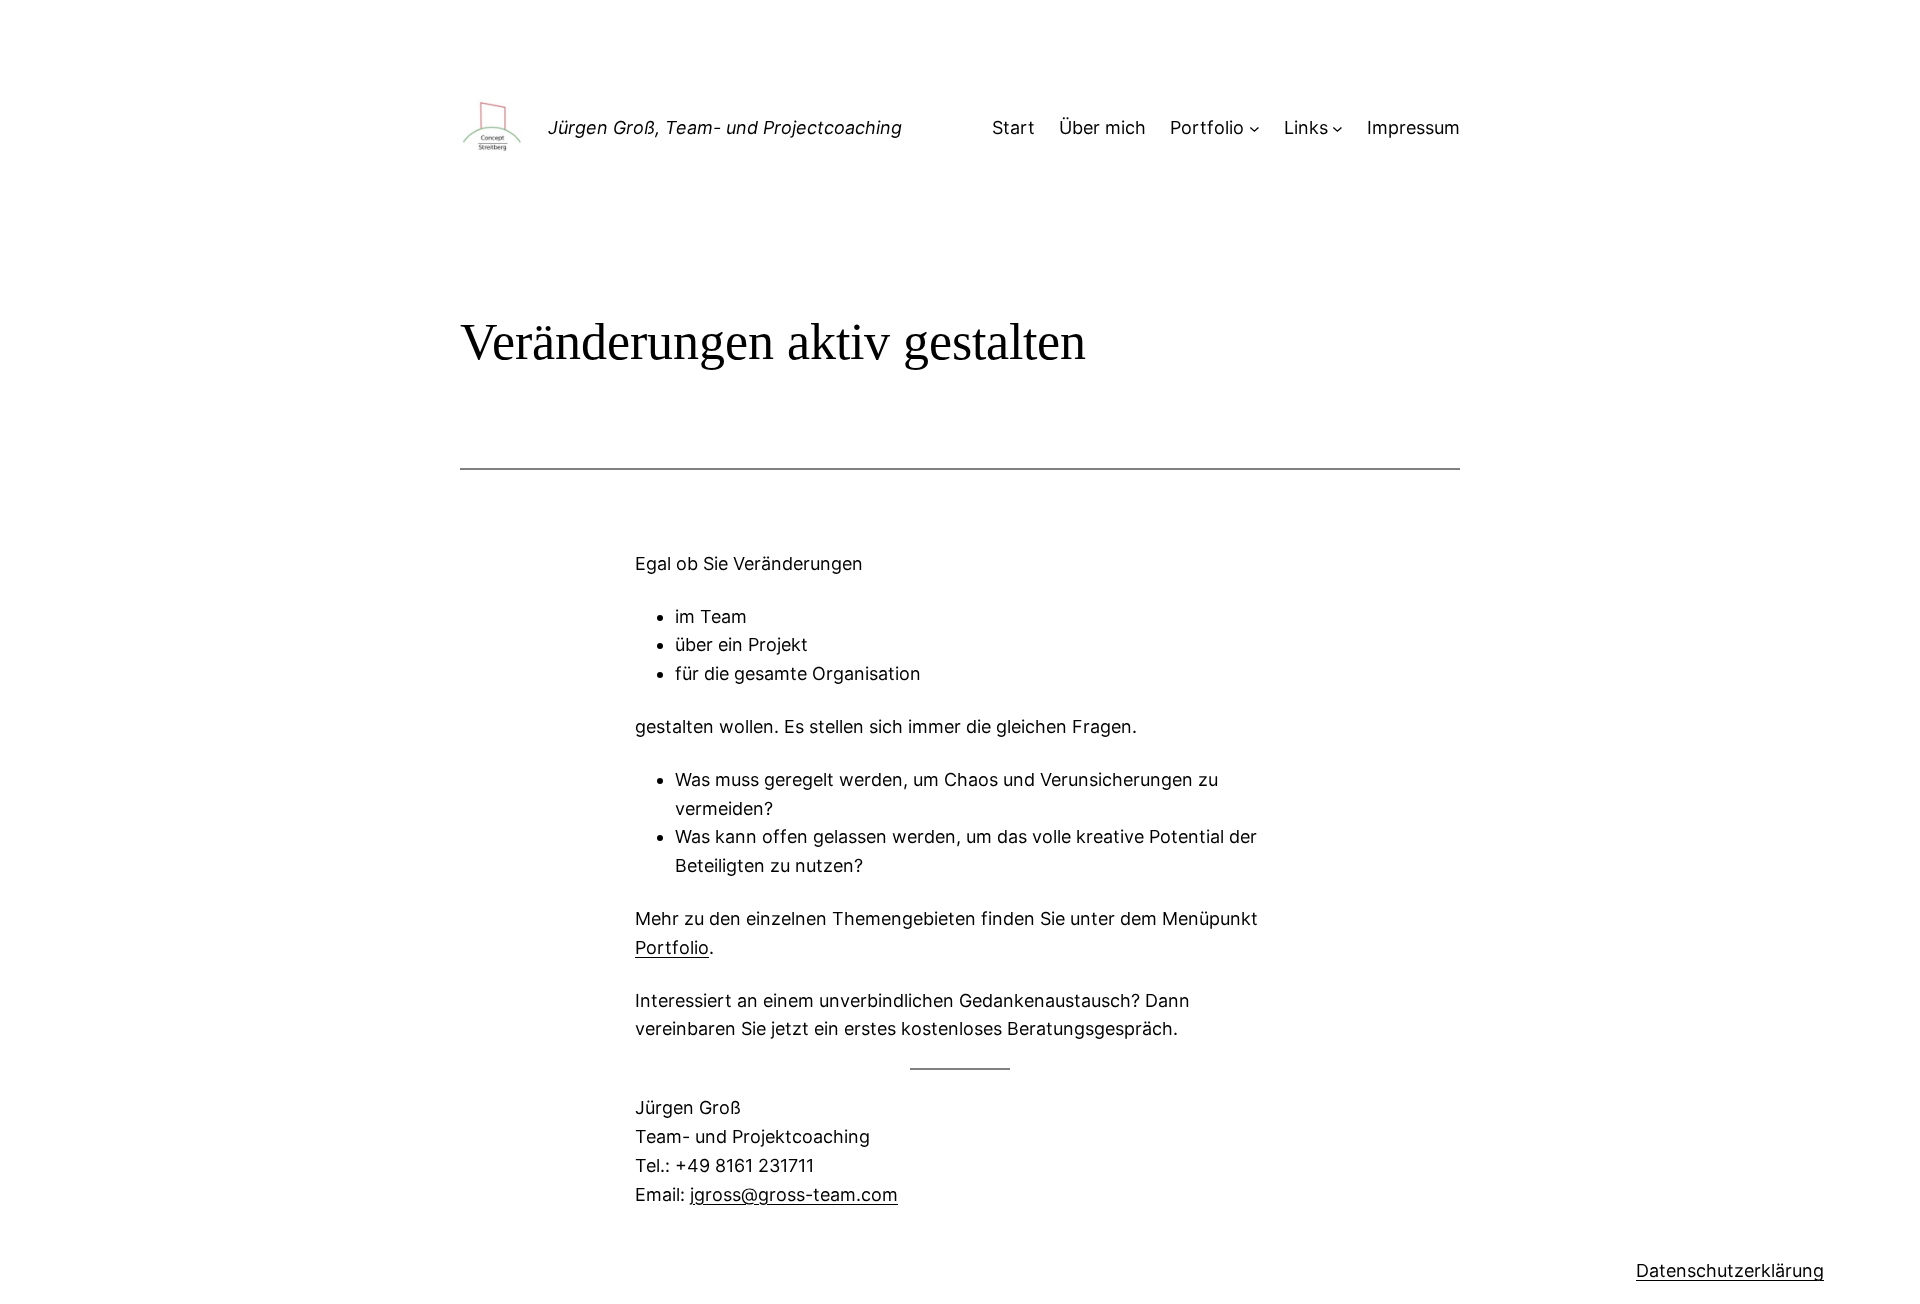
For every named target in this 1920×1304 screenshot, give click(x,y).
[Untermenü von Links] (1337, 128)
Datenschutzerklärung (1730, 1270)
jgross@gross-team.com (794, 1194)
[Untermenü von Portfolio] (1254, 128)
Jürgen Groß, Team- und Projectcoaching (725, 127)
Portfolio (672, 947)
